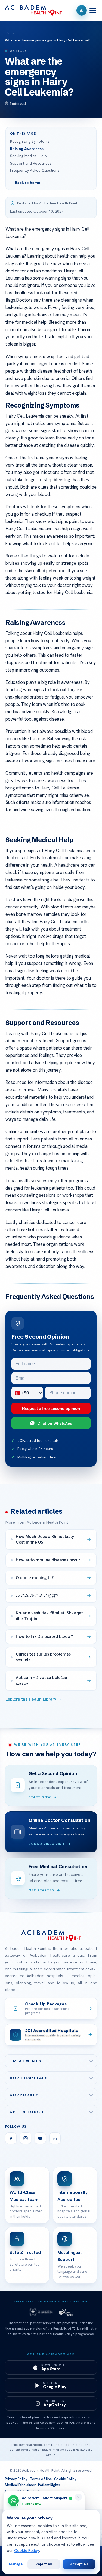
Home (10, 33)
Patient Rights (49, 2485)
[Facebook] (11, 2138)
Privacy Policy (16, 2479)
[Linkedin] (55, 2138)
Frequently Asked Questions (35, 170)
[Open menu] (93, 10)
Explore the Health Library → (33, 1699)
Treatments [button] (26, 2061)
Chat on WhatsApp (55, 1423)
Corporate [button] (24, 2095)
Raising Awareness (27, 149)
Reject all (44, 2564)
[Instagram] (26, 2138)
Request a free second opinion (51, 1408)
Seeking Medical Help (28, 156)
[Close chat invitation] (78, 2497)
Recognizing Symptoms (30, 141)
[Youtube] (40, 2138)
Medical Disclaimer (20, 2485)
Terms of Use (41, 2479)
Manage (16, 2564)
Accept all (79, 2564)
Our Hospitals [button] (29, 2078)
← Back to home (25, 183)
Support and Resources (31, 163)
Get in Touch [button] (27, 2112)
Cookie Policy (65, 2479)
